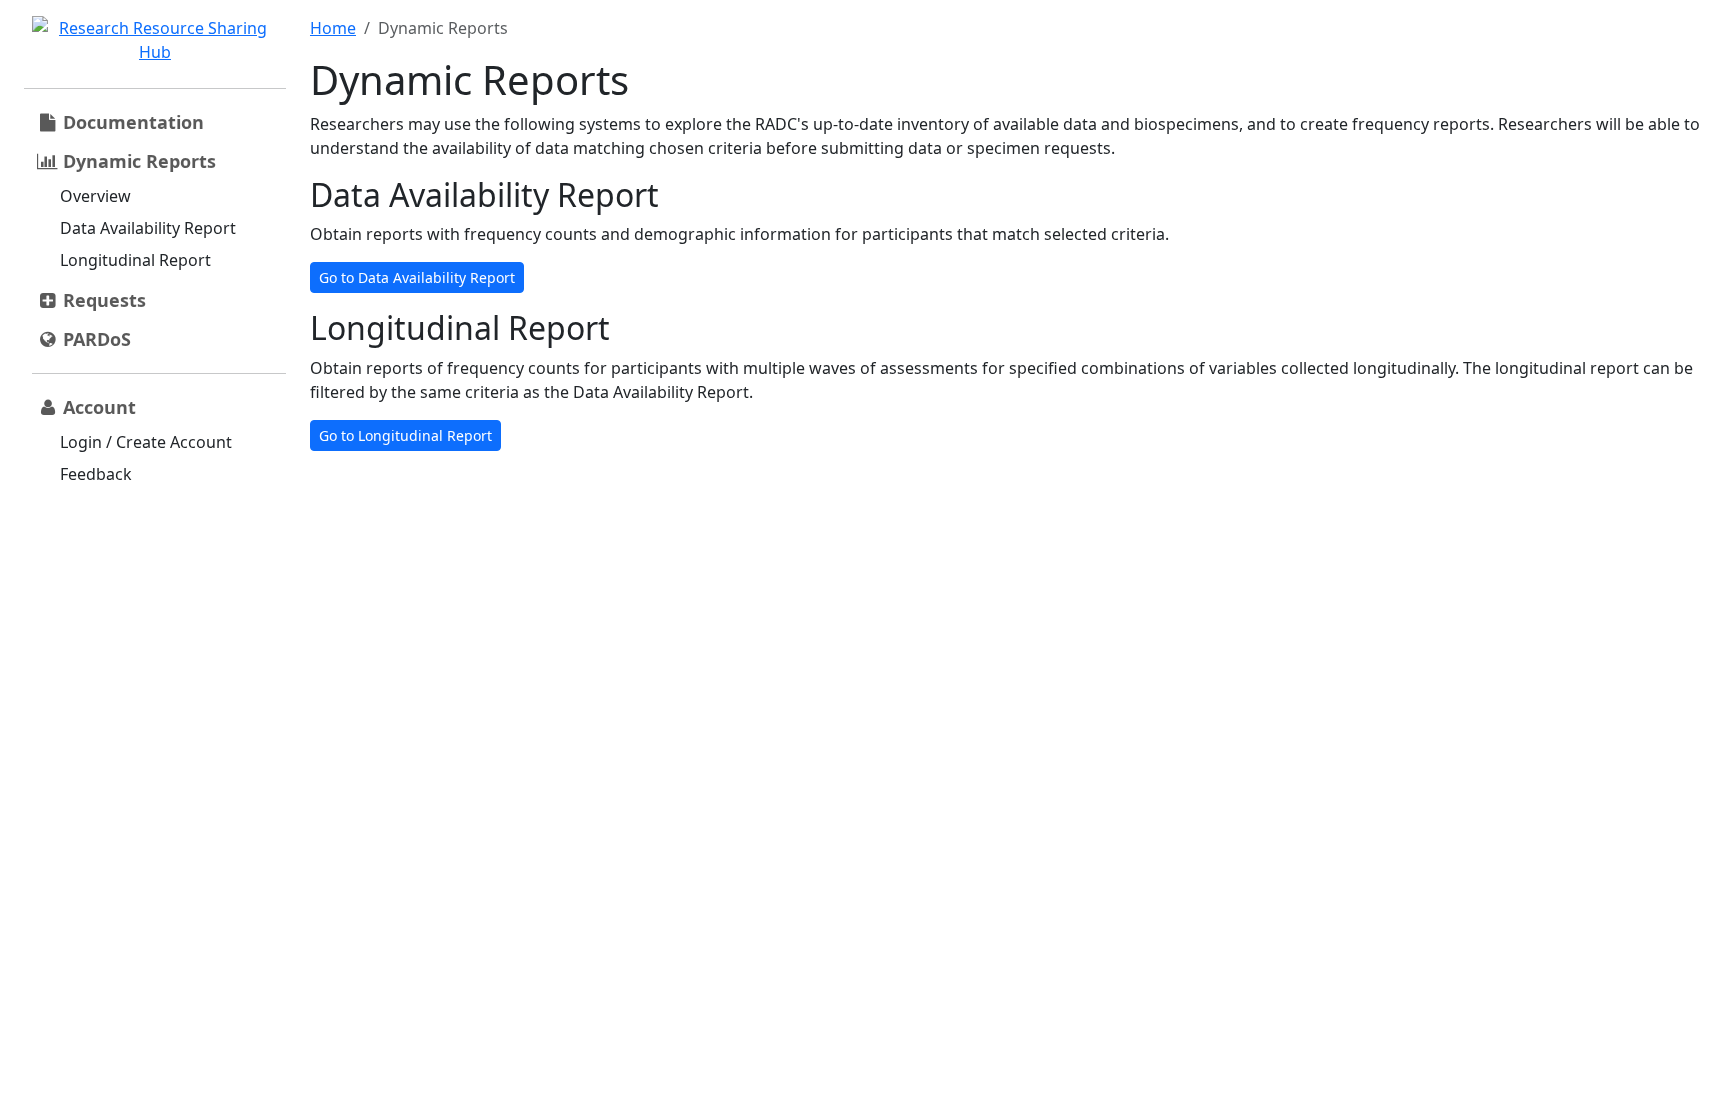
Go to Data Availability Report (417, 277)
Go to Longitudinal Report (405, 435)
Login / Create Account (146, 442)
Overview (95, 196)
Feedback (96, 474)
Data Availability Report (148, 228)
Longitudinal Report (135, 260)
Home (333, 28)
